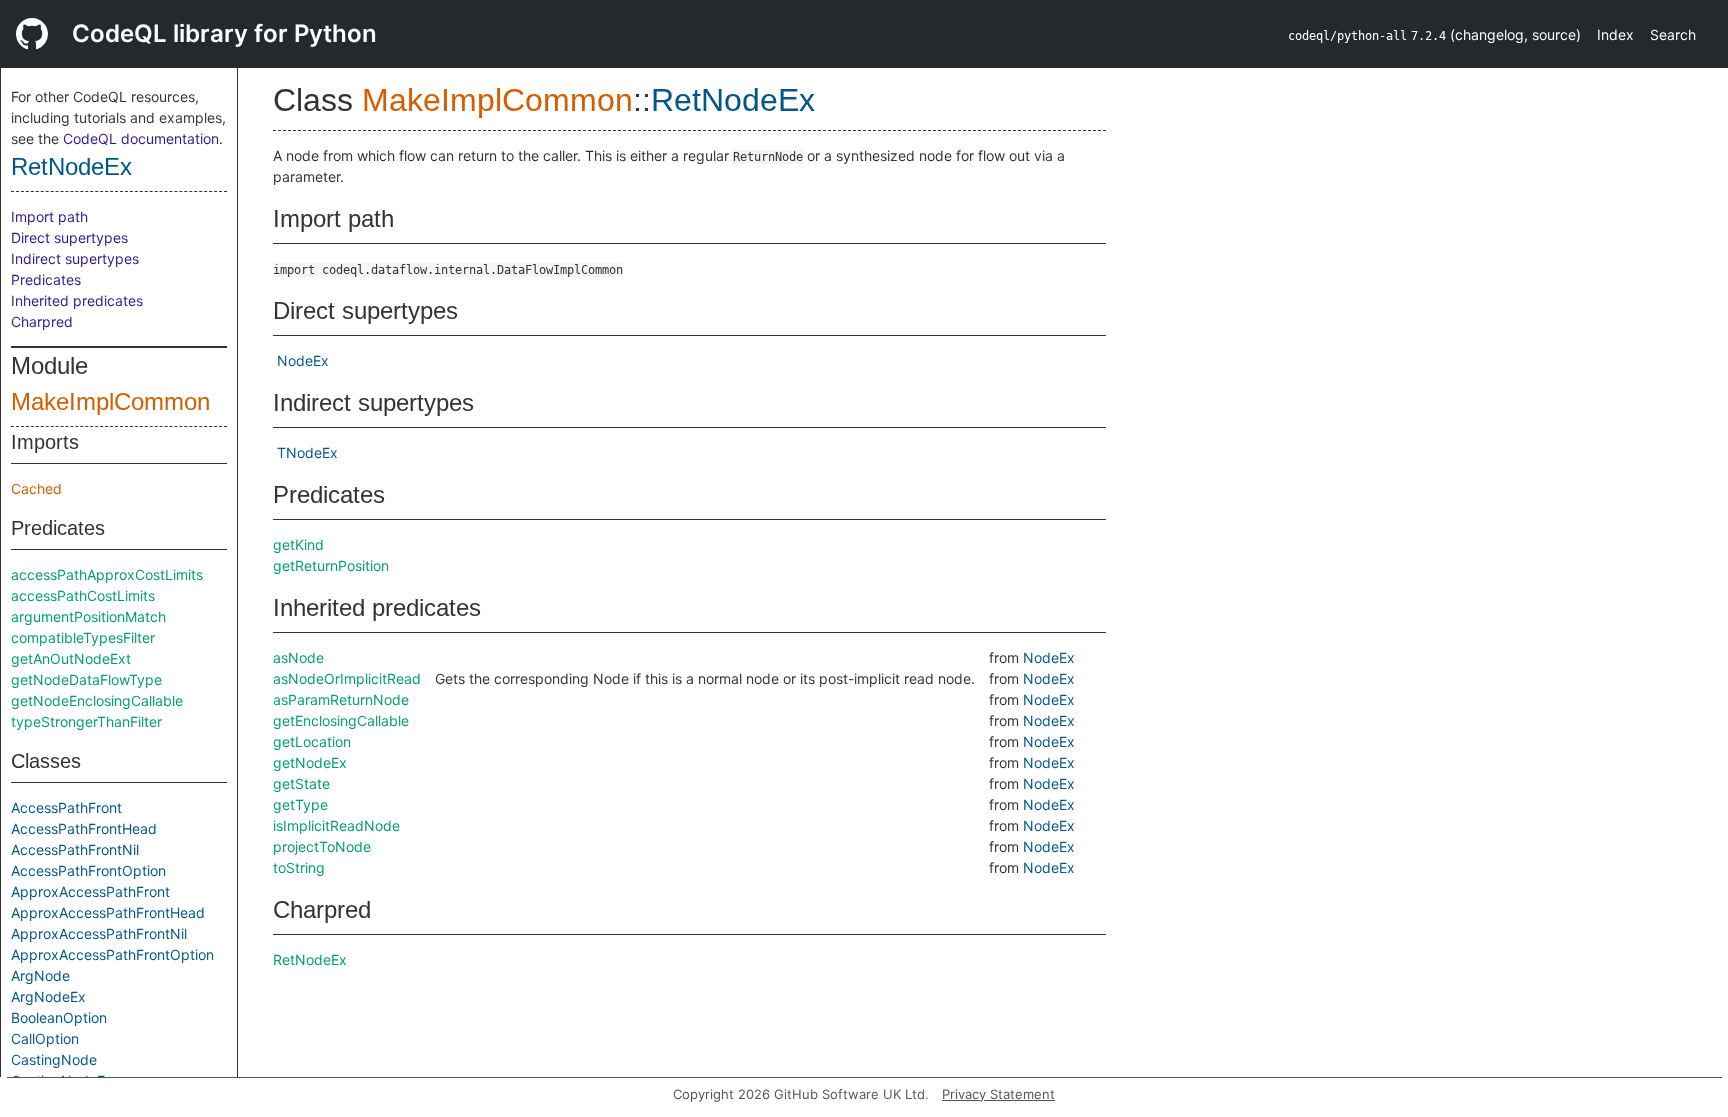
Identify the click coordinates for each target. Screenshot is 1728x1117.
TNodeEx (307, 452)
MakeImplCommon (110, 401)
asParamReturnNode (341, 699)
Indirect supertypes (75, 258)
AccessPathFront (66, 807)
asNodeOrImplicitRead (347, 678)
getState (301, 783)
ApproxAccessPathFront (90, 891)
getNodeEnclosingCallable (97, 700)
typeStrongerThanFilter (86, 721)
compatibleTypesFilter (83, 637)
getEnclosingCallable (341, 720)
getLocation (312, 741)
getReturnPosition (331, 565)
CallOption (45, 1038)
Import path (49, 216)
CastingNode (54, 1059)
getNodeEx (310, 762)
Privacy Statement (998, 1094)
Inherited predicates (77, 300)
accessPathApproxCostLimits (107, 574)
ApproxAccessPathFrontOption (112, 954)
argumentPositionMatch (88, 616)
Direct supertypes (69, 237)
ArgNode (40, 975)
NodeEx (303, 360)
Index (1615, 34)
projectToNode (322, 846)
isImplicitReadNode (336, 825)
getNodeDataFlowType (86, 679)
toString (299, 867)
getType (300, 804)
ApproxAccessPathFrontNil (99, 933)
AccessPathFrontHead (84, 828)
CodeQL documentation (141, 138)
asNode (298, 657)
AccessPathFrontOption (88, 870)
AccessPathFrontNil (75, 849)
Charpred (42, 321)
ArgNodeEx (48, 996)
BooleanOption (59, 1017)
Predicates (46, 279)
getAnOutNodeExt (71, 658)
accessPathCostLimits (83, 595)
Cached (36, 488)
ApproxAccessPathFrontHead (108, 912)
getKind (298, 544)
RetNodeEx (71, 166)
